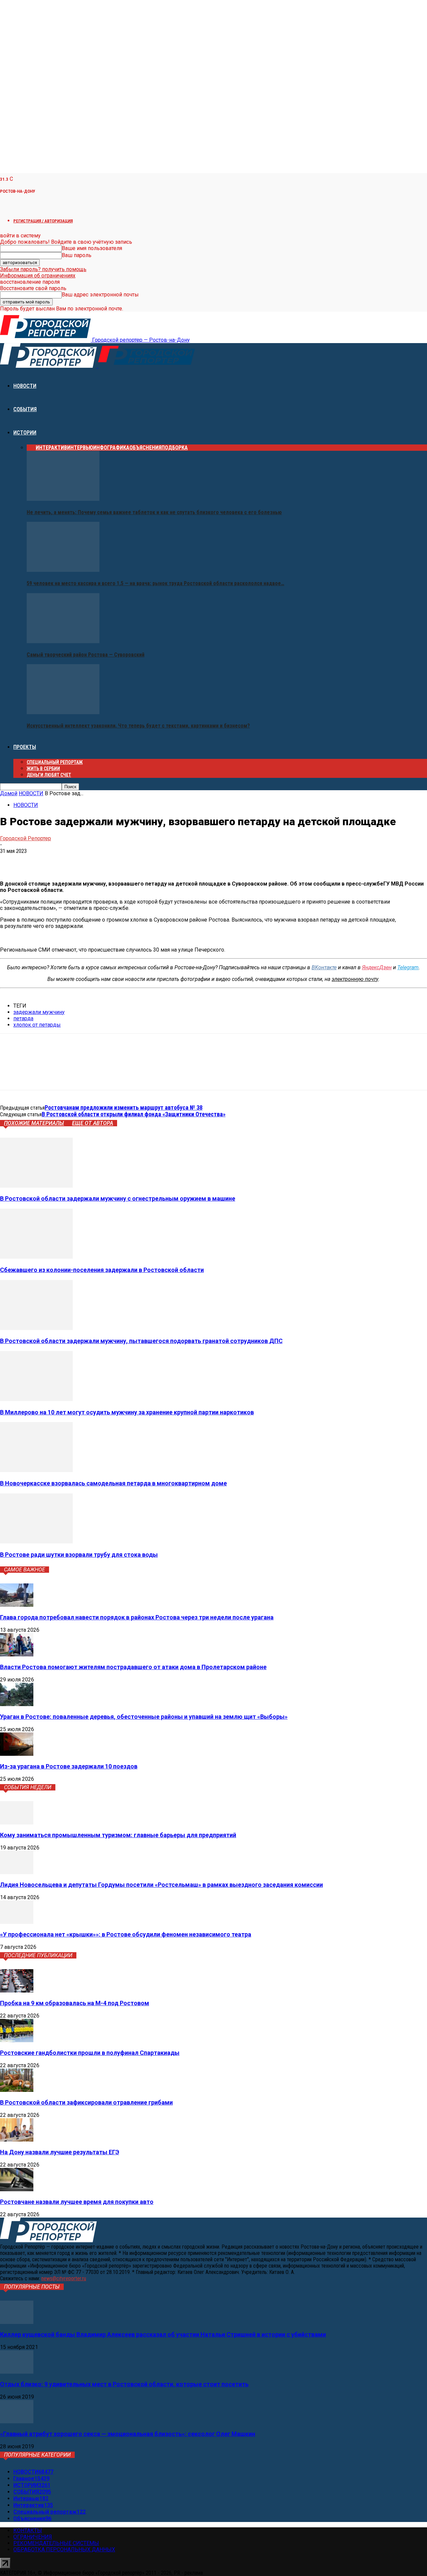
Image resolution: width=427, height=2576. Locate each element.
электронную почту (355, 979)
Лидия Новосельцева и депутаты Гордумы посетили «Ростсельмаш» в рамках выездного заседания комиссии (161, 1885)
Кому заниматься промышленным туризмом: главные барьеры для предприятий (118, 1835)
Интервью (80, 448)
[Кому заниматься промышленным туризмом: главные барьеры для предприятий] (17, 1823)
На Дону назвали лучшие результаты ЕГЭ (60, 2152)
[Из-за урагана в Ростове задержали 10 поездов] (17, 1754)
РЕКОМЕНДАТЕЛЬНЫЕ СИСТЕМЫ (56, 2543)
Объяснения (145, 448)
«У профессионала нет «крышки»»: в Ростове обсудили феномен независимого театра (126, 1934)
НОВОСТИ (25, 386)
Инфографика (111, 448)
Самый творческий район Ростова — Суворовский (86, 655)
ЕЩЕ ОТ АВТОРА (93, 1123)
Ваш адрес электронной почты (100, 295)
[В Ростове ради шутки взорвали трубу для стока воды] (36, 1542)
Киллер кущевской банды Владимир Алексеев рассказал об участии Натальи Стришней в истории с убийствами (163, 2334)
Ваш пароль (77, 255)
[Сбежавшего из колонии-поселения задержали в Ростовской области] (36, 1257)
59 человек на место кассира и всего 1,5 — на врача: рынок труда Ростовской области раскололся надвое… (155, 583)
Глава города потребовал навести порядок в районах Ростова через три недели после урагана (137, 1617)
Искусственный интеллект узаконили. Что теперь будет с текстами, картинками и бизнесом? (138, 726)
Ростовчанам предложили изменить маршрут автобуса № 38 (124, 1107)
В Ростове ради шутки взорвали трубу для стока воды (79, 1555)
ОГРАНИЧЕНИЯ (33, 2537)
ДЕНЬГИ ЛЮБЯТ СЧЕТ (49, 775)
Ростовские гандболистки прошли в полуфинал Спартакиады (90, 2053)
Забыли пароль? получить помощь (43, 269)
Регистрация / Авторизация (43, 221)
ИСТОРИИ (25, 433)
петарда (23, 1018)
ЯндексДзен (377, 967)
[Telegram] (34, 861)
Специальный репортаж (55, 762)
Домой (9, 793)
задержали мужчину (39, 1012)
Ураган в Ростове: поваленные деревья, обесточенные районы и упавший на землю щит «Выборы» (144, 1717)
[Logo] (49, 366)
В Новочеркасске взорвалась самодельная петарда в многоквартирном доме (113, 1483)
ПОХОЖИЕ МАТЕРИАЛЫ (34, 1123)
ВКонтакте (324, 967)
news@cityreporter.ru (64, 2278)
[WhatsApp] (58, 861)
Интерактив (51, 448)
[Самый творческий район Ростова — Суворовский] (63, 641)
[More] (106, 861)
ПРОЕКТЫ (25, 747)
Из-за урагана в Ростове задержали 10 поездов (69, 1766)
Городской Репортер (26, 838)
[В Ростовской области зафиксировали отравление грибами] (17, 2090)
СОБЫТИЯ (25, 409)
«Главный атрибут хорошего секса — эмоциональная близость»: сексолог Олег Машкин (128, 2434)
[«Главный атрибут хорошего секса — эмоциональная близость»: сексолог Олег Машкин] (17, 2421)
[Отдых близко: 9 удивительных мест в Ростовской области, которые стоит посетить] (17, 2372)
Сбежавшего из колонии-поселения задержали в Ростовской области (102, 1270)
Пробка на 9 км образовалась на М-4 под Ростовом (75, 2003)
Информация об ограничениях (38, 276)
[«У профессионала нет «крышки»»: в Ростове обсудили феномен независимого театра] (17, 1922)
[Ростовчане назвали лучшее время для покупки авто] (17, 2189)
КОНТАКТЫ (28, 2530)
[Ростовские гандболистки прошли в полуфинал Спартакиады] (17, 2040)
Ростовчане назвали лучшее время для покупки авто (77, 2202)
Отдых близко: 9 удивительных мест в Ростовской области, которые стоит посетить (124, 2384)
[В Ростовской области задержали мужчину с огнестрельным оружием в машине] (36, 1186)
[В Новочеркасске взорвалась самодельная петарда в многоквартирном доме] (36, 1470)
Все (31, 448)
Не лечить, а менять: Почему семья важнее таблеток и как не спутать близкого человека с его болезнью (154, 512)
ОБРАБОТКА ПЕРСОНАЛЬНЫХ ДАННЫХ (64, 2549)
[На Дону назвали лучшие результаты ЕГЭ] (17, 2140)
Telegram (408, 967)
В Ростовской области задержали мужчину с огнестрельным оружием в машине (118, 1198)
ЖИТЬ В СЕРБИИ (43, 769)
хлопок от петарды (37, 1025)
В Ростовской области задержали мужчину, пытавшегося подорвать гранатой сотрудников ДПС (141, 1341)
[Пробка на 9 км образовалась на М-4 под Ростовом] (17, 1991)
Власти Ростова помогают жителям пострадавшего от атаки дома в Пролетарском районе (133, 1667)
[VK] (11, 861)
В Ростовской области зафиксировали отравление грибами (86, 2102)
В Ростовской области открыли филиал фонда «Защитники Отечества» (134, 1114)
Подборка (175, 448)
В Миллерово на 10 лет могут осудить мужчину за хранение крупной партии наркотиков (127, 1412)
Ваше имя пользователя (92, 248)
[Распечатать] (82, 861)
